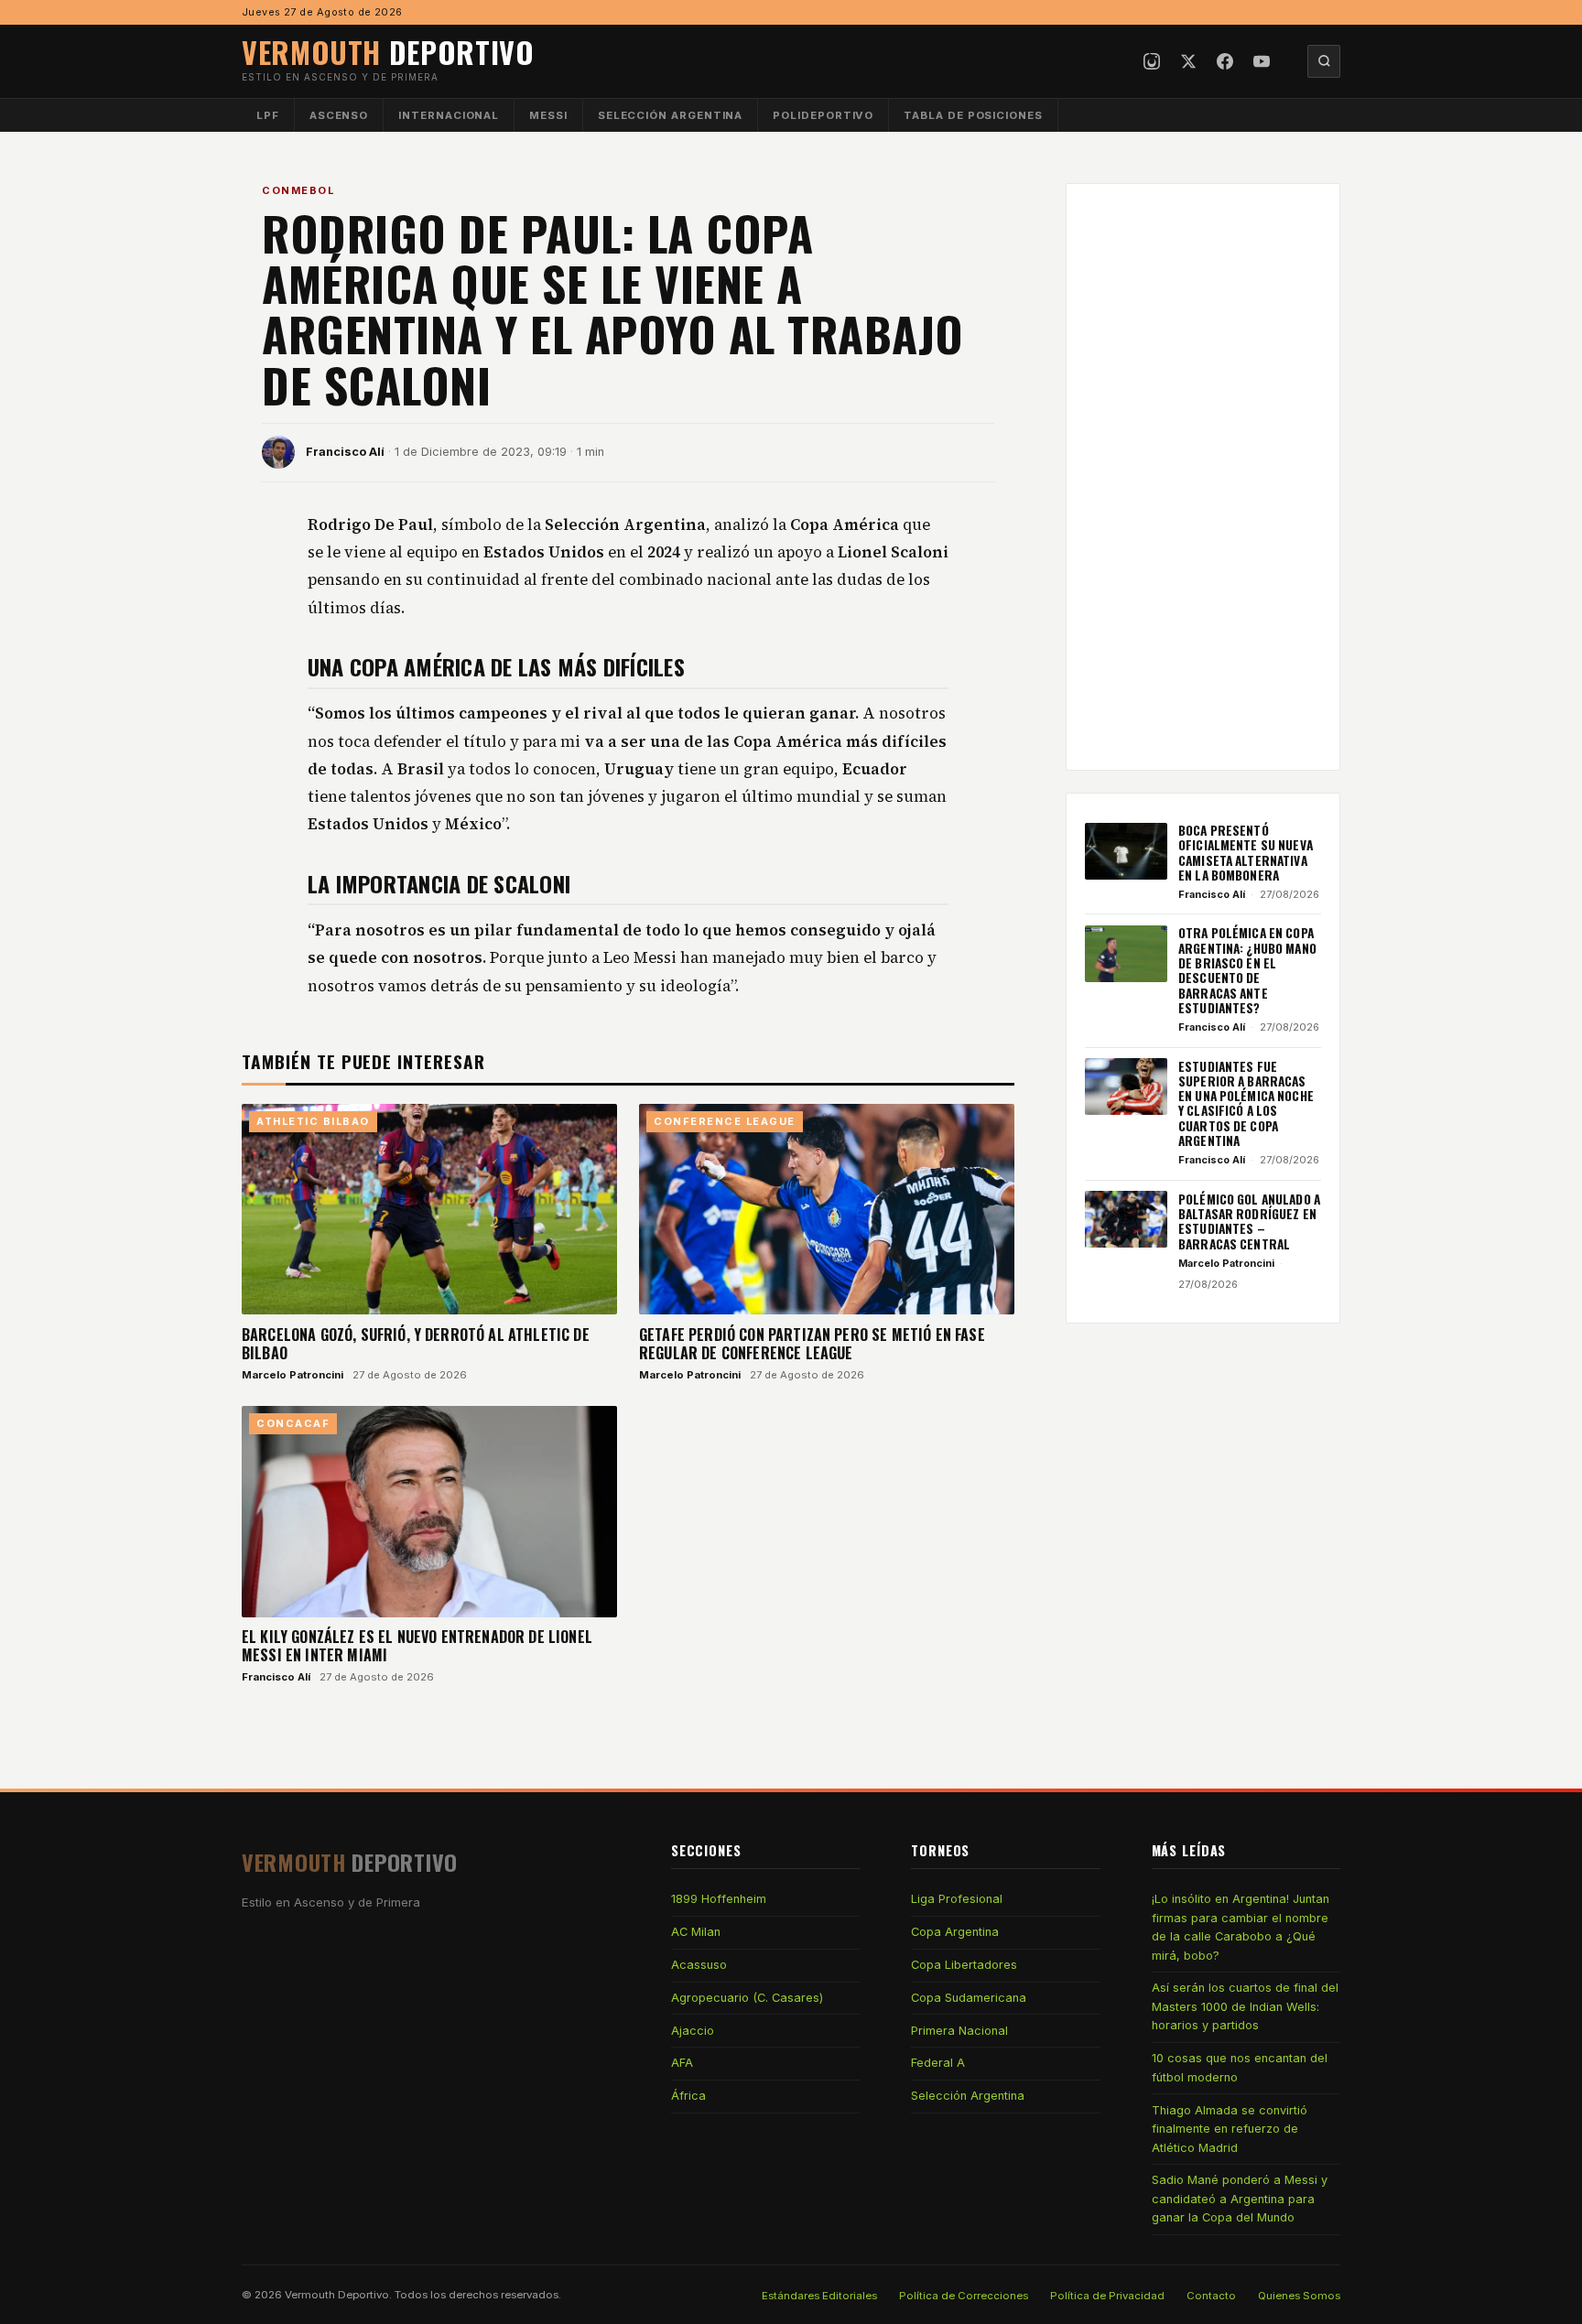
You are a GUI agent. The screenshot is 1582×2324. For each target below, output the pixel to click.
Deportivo (388, 52)
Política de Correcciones (964, 2296)
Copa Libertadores (964, 1965)
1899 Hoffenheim (719, 1899)
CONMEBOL (298, 190)
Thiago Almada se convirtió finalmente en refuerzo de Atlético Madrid (1230, 2129)
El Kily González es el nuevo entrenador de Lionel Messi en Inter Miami (417, 1646)
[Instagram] (1152, 61)
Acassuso (699, 1965)
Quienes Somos (1299, 2296)
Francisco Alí (345, 452)
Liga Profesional (957, 1899)
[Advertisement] (1203, 477)
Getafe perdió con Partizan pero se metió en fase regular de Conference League (812, 1344)
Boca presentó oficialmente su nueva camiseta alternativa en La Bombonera (1246, 853)
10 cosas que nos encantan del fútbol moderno (1240, 2067)
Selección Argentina (671, 115)
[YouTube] (1262, 61)
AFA (682, 2063)
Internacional (449, 115)
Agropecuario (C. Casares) (747, 1998)
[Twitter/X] (1188, 61)
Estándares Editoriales (819, 2296)
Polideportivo (823, 115)
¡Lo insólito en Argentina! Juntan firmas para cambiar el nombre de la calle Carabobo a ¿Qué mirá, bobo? (1241, 1927)
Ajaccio (693, 2031)
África (688, 2096)
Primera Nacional (959, 2031)
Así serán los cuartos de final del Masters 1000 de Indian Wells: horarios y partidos (1245, 2006)
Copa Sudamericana (969, 1998)
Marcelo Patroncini (293, 1375)
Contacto (1211, 2296)
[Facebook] (1225, 61)
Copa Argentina (955, 1932)
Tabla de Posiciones (973, 115)
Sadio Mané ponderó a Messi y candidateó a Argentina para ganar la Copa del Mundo (1240, 2199)
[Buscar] (1324, 61)
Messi (548, 115)
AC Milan (696, 1932)
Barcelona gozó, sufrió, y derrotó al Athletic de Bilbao (416, 1344)
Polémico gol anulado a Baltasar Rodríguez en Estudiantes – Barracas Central (1249, 1221)
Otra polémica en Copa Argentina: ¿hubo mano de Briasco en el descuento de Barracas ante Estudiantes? (1247, 970)
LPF (268, 115)
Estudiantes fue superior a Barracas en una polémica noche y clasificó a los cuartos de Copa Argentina (1246, 1103)
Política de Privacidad (1107, 2296)
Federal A (938, 2063)
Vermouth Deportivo (337, 2295)
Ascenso (339, 115)
